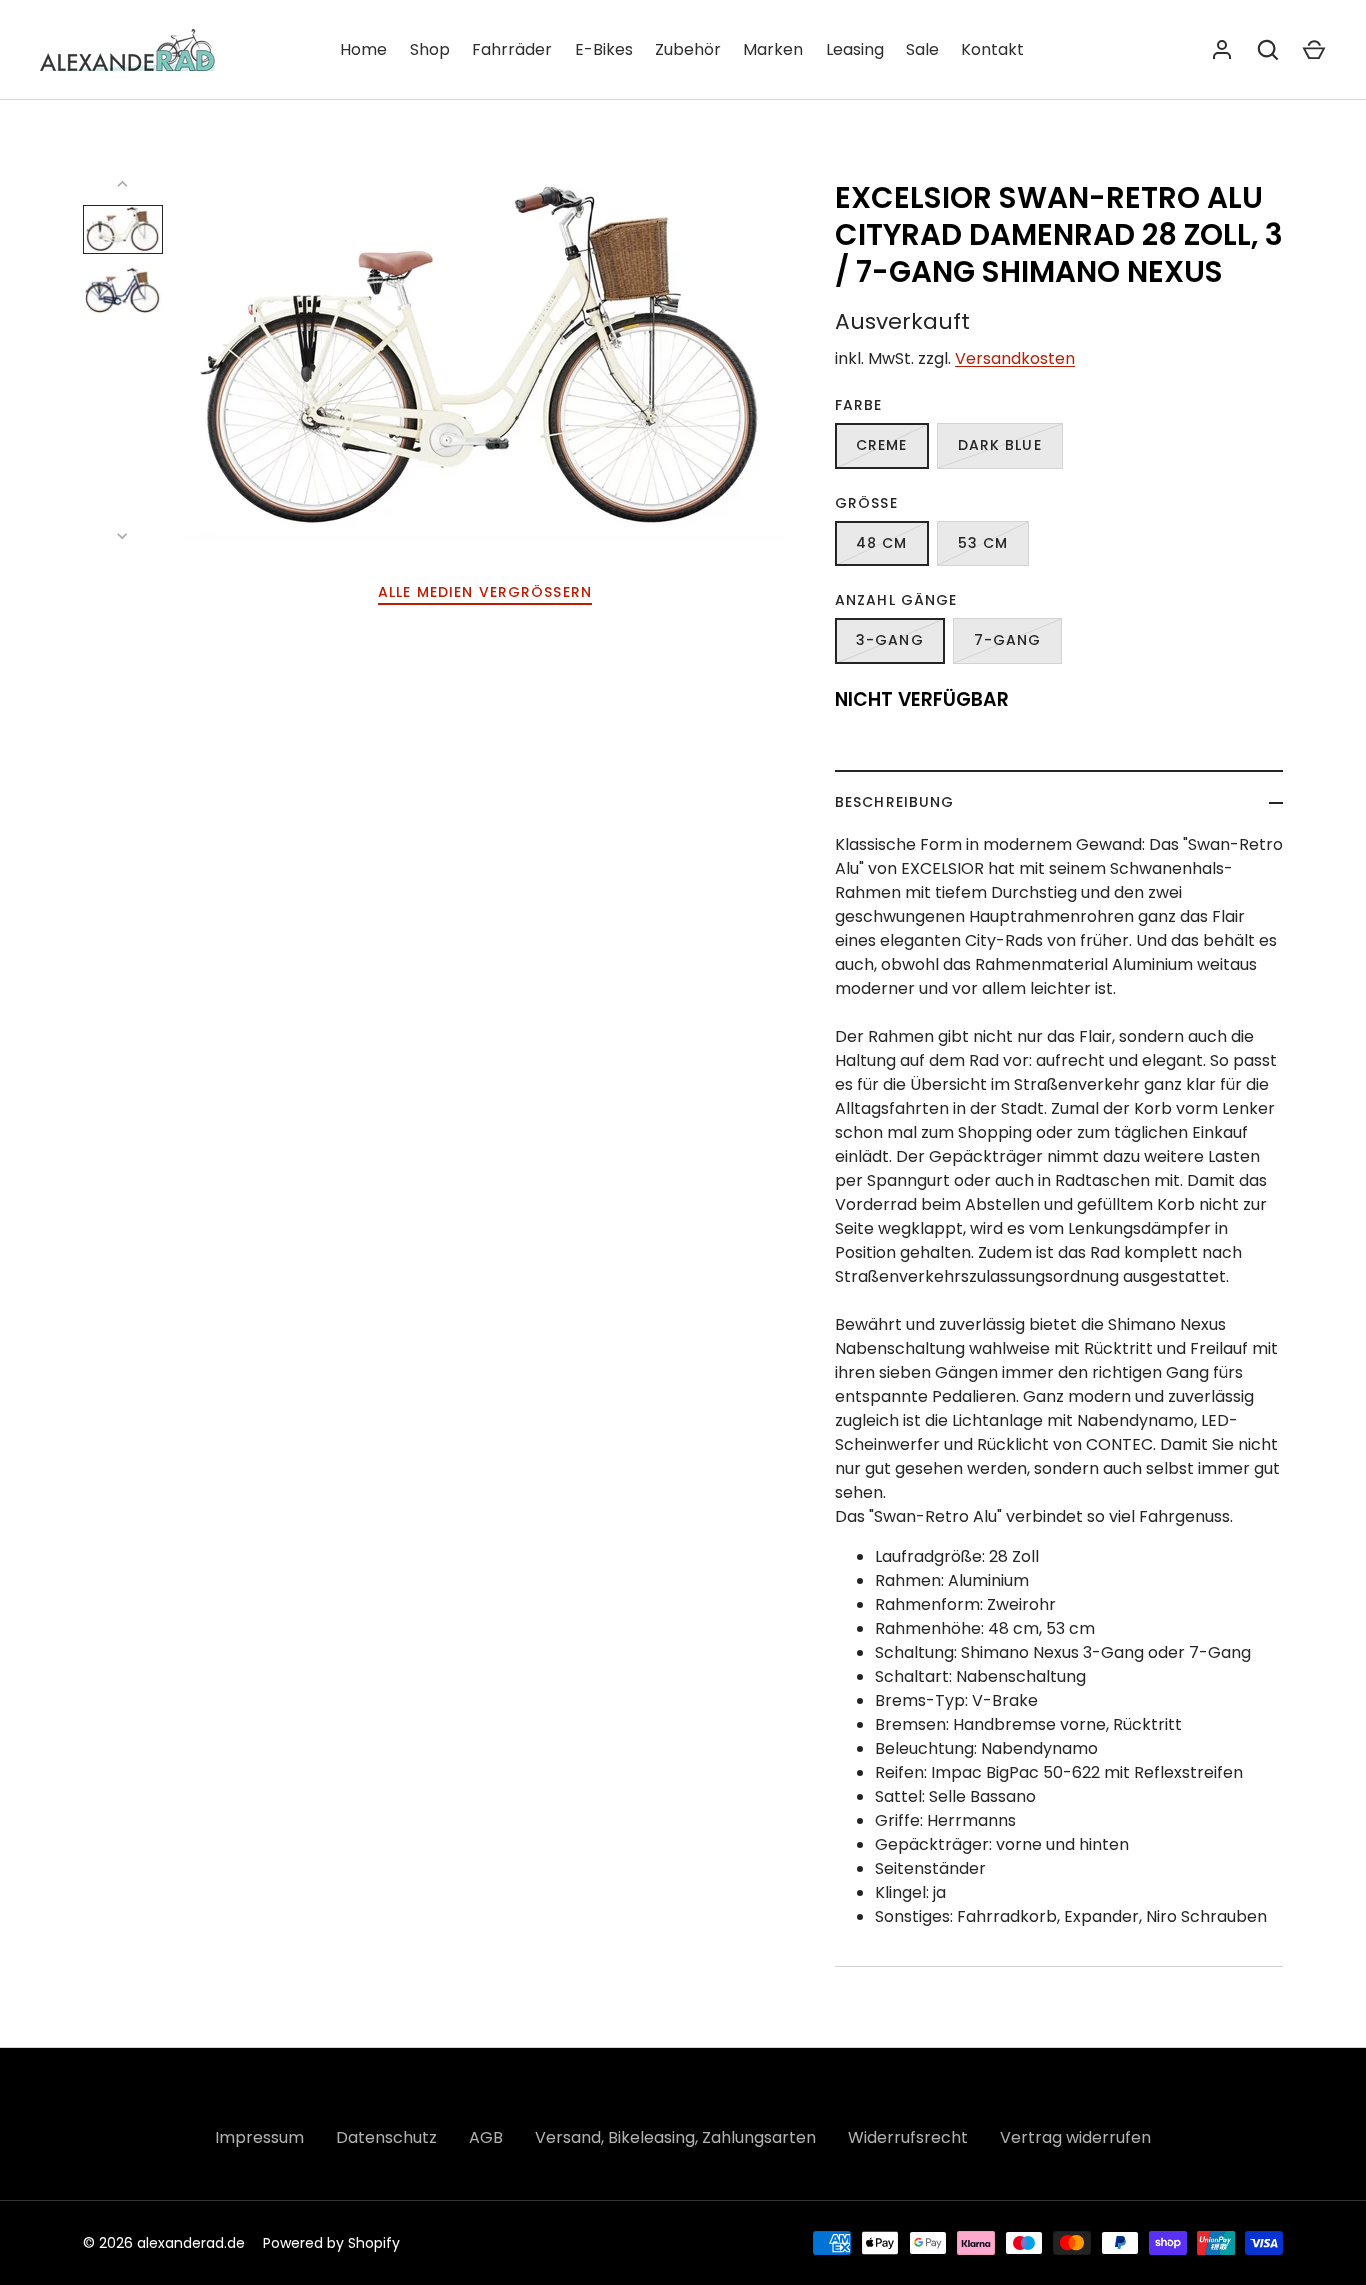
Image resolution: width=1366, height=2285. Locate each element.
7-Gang (1008, 640)
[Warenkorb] (1314, 50)
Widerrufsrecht (908, 2137)
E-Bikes (604, 49)
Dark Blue (1000, 445)
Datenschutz (386, 2137)
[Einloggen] (1222, 50)
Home (363, 49)
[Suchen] (1268, 50)
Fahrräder (512, 49)
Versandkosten (1015, 358)
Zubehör (688, 49)
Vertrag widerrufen (1075, 2137)
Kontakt (992, 49)
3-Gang (890, 640)
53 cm (983, 543)
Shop (430, 49)
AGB (486, 2137)
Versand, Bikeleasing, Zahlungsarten (675, 2137)
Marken (773, 49)
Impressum (259, 2137)
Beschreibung (894, 802)
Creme (882, 445)
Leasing (855, 49)
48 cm (882, 543)
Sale (922, 49)
